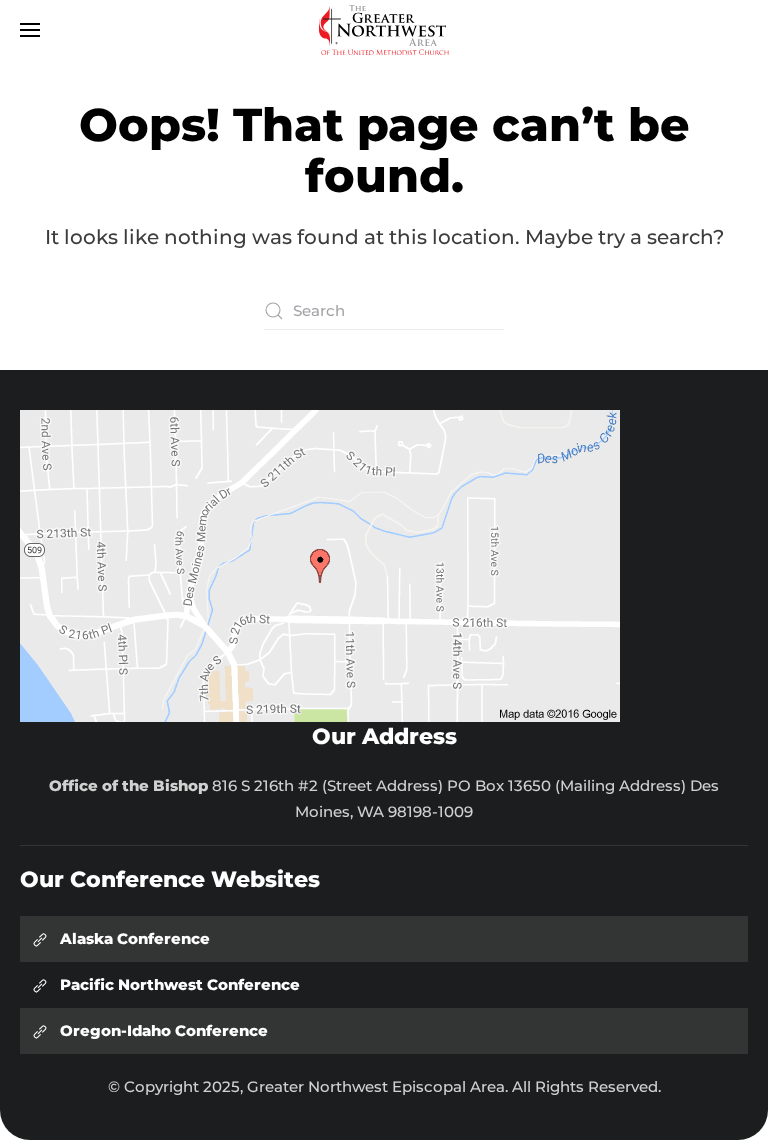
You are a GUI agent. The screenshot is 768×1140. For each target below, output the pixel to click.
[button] (30, 30)
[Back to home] (384, 30)
